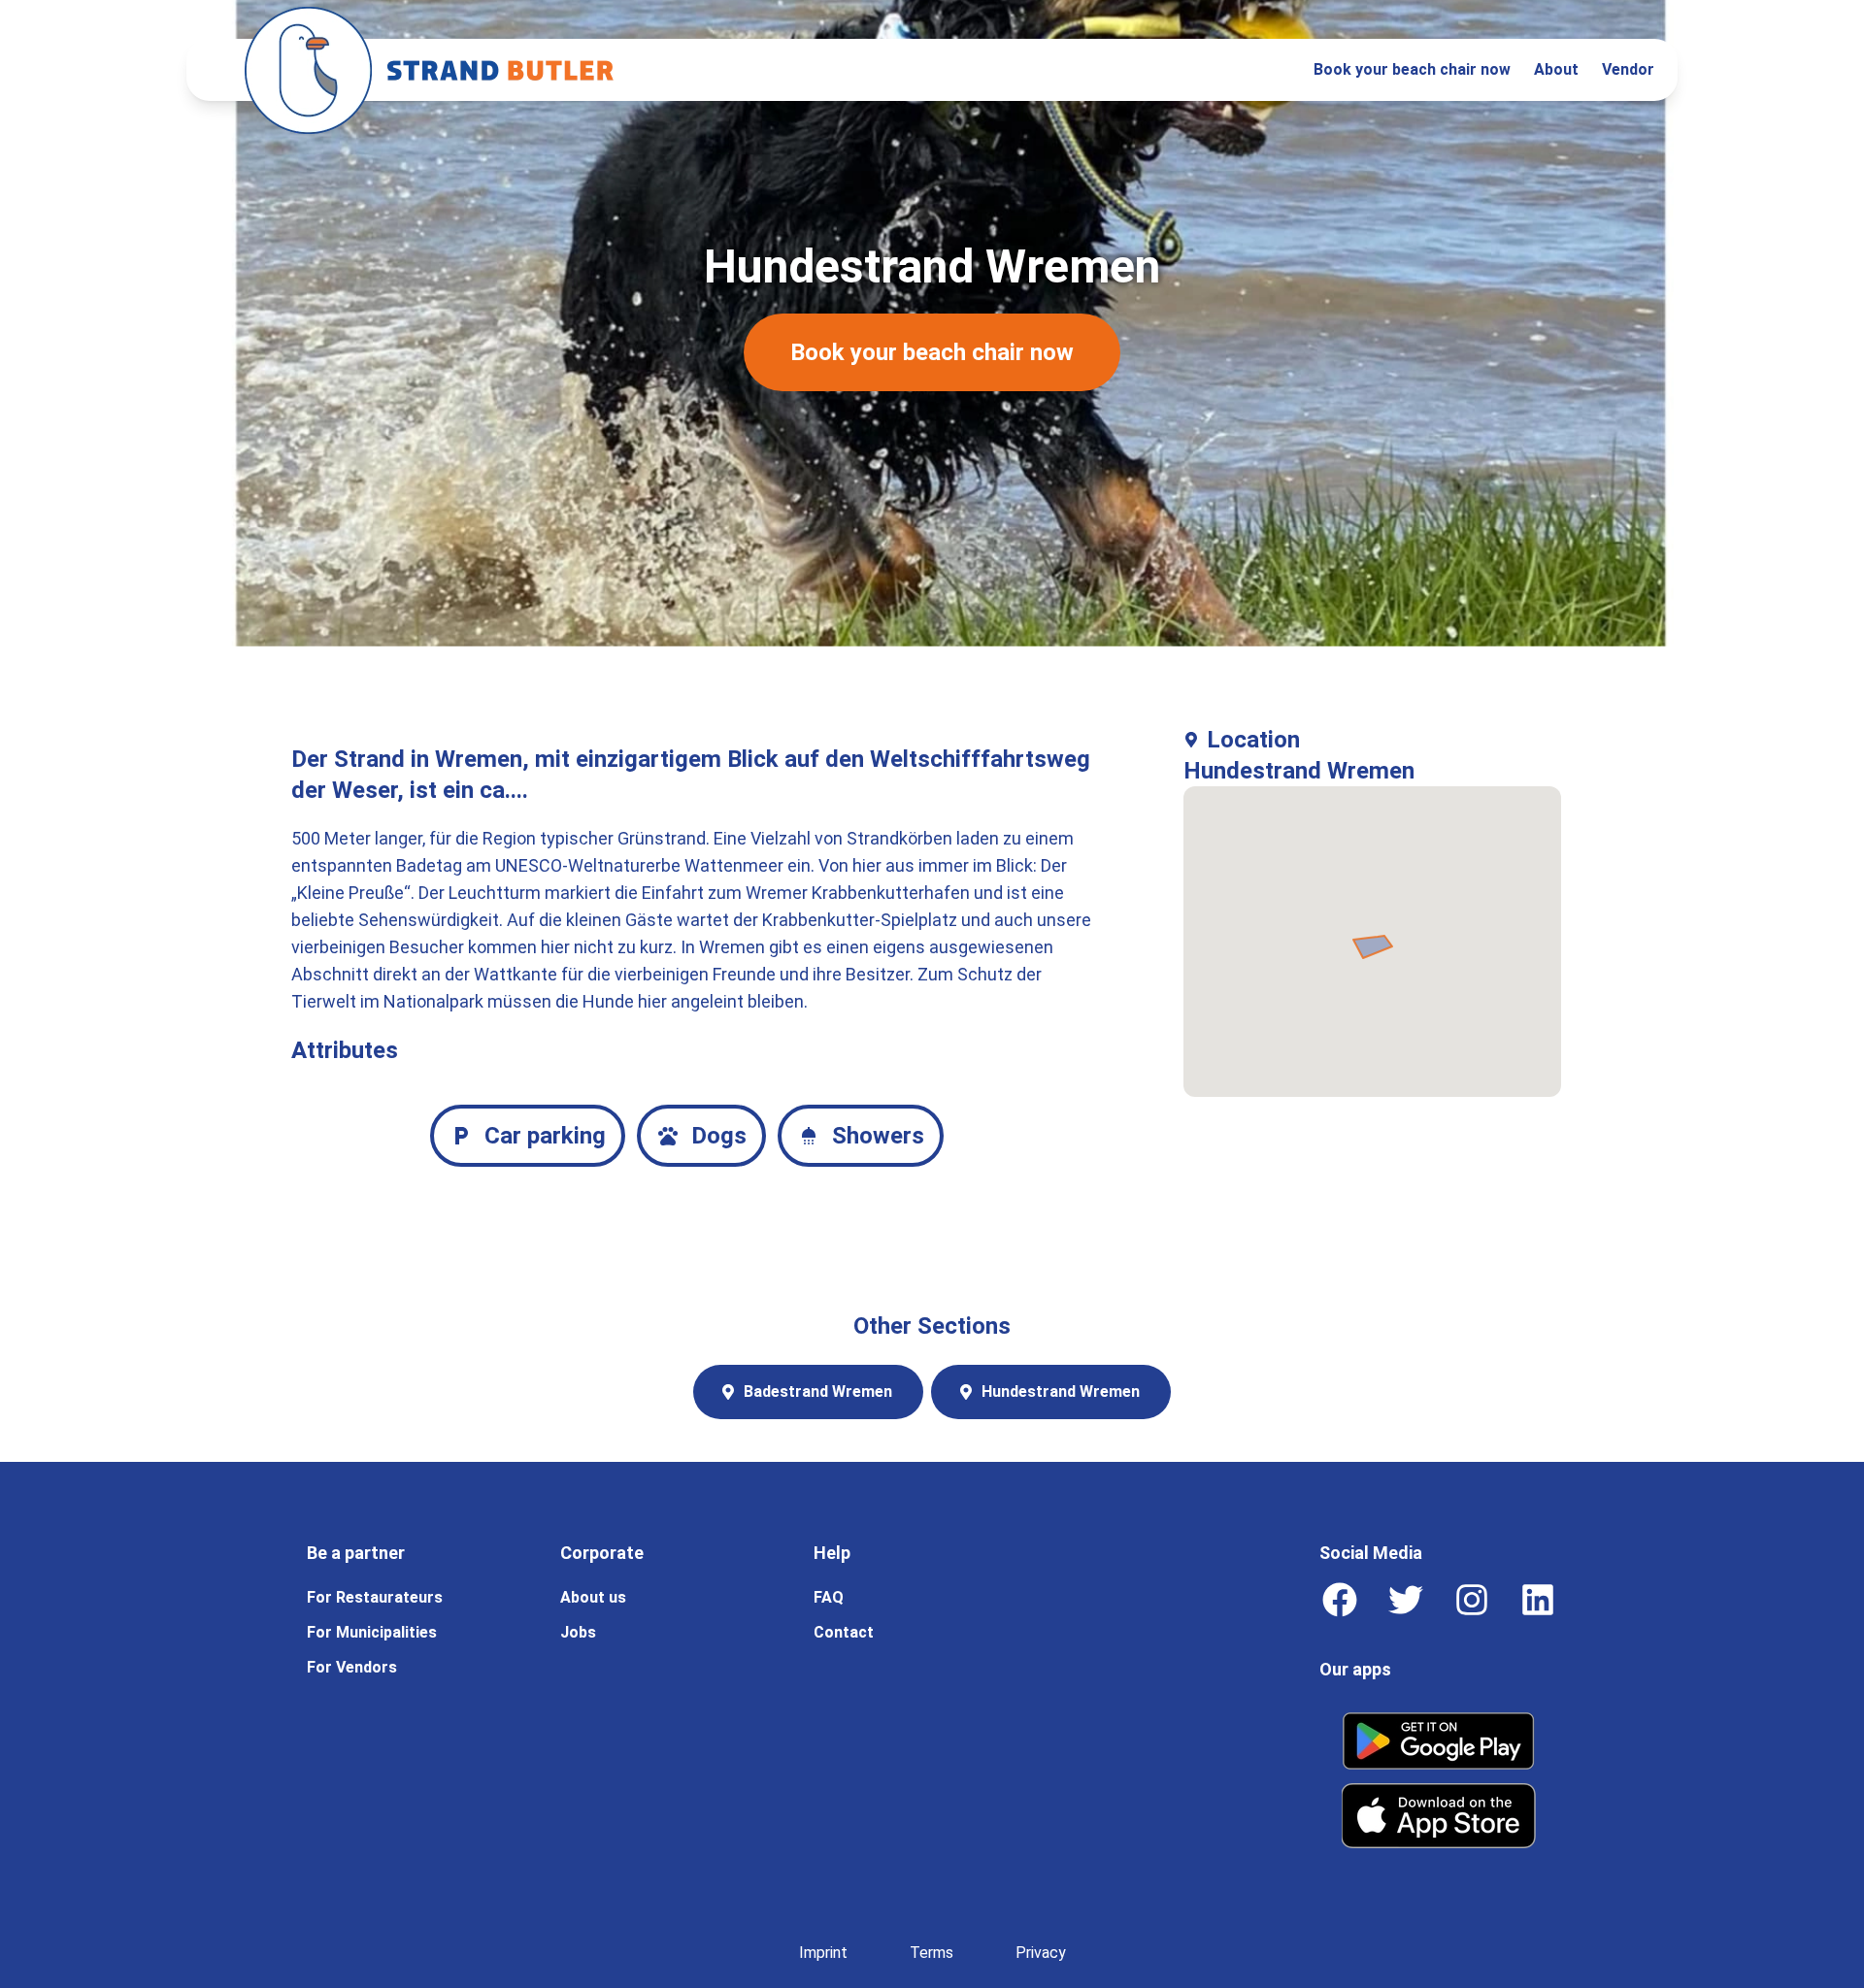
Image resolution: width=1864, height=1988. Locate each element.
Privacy (1041, 1953)
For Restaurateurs (375, 1597)
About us (593, 1597)
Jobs (578, 1632)
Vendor (1628, 69)
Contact (844, 1632)
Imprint (823, 1953)
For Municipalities (372, 1632)
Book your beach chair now (1412, 69)
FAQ (829, 1597)
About (1556, 69)
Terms (932, 1953)
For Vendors (352, 1667)
